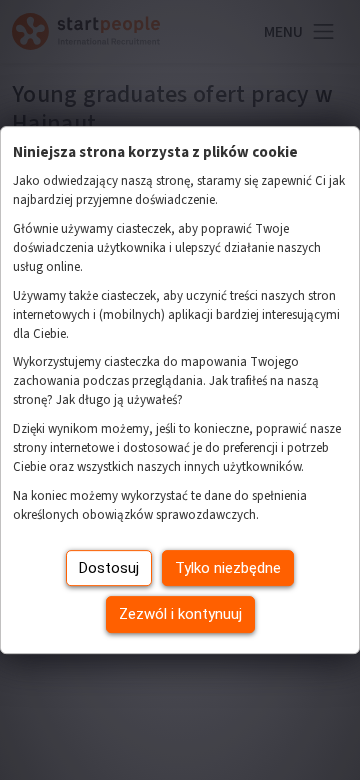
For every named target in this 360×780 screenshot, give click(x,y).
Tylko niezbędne (228, 568)
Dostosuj (109, 568)
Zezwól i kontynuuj (180, 614)
